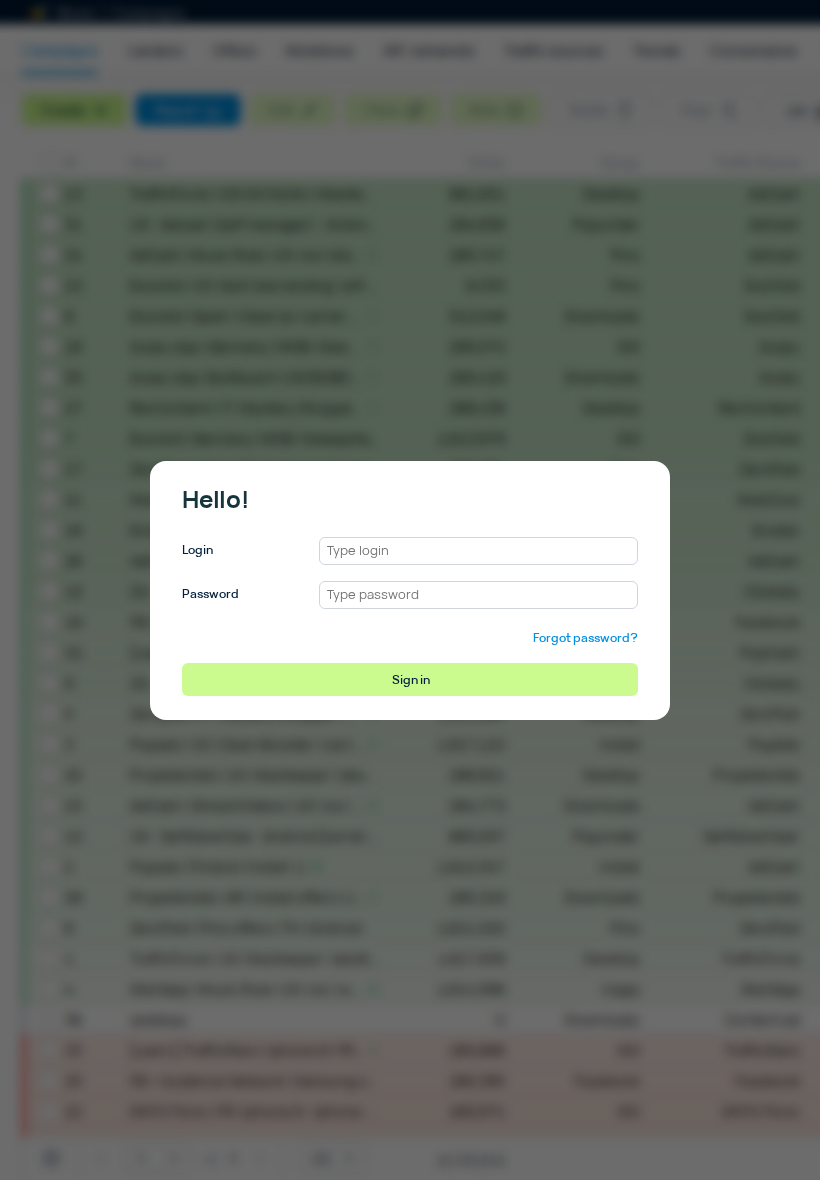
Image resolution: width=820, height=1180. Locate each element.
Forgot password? (585, 638)
